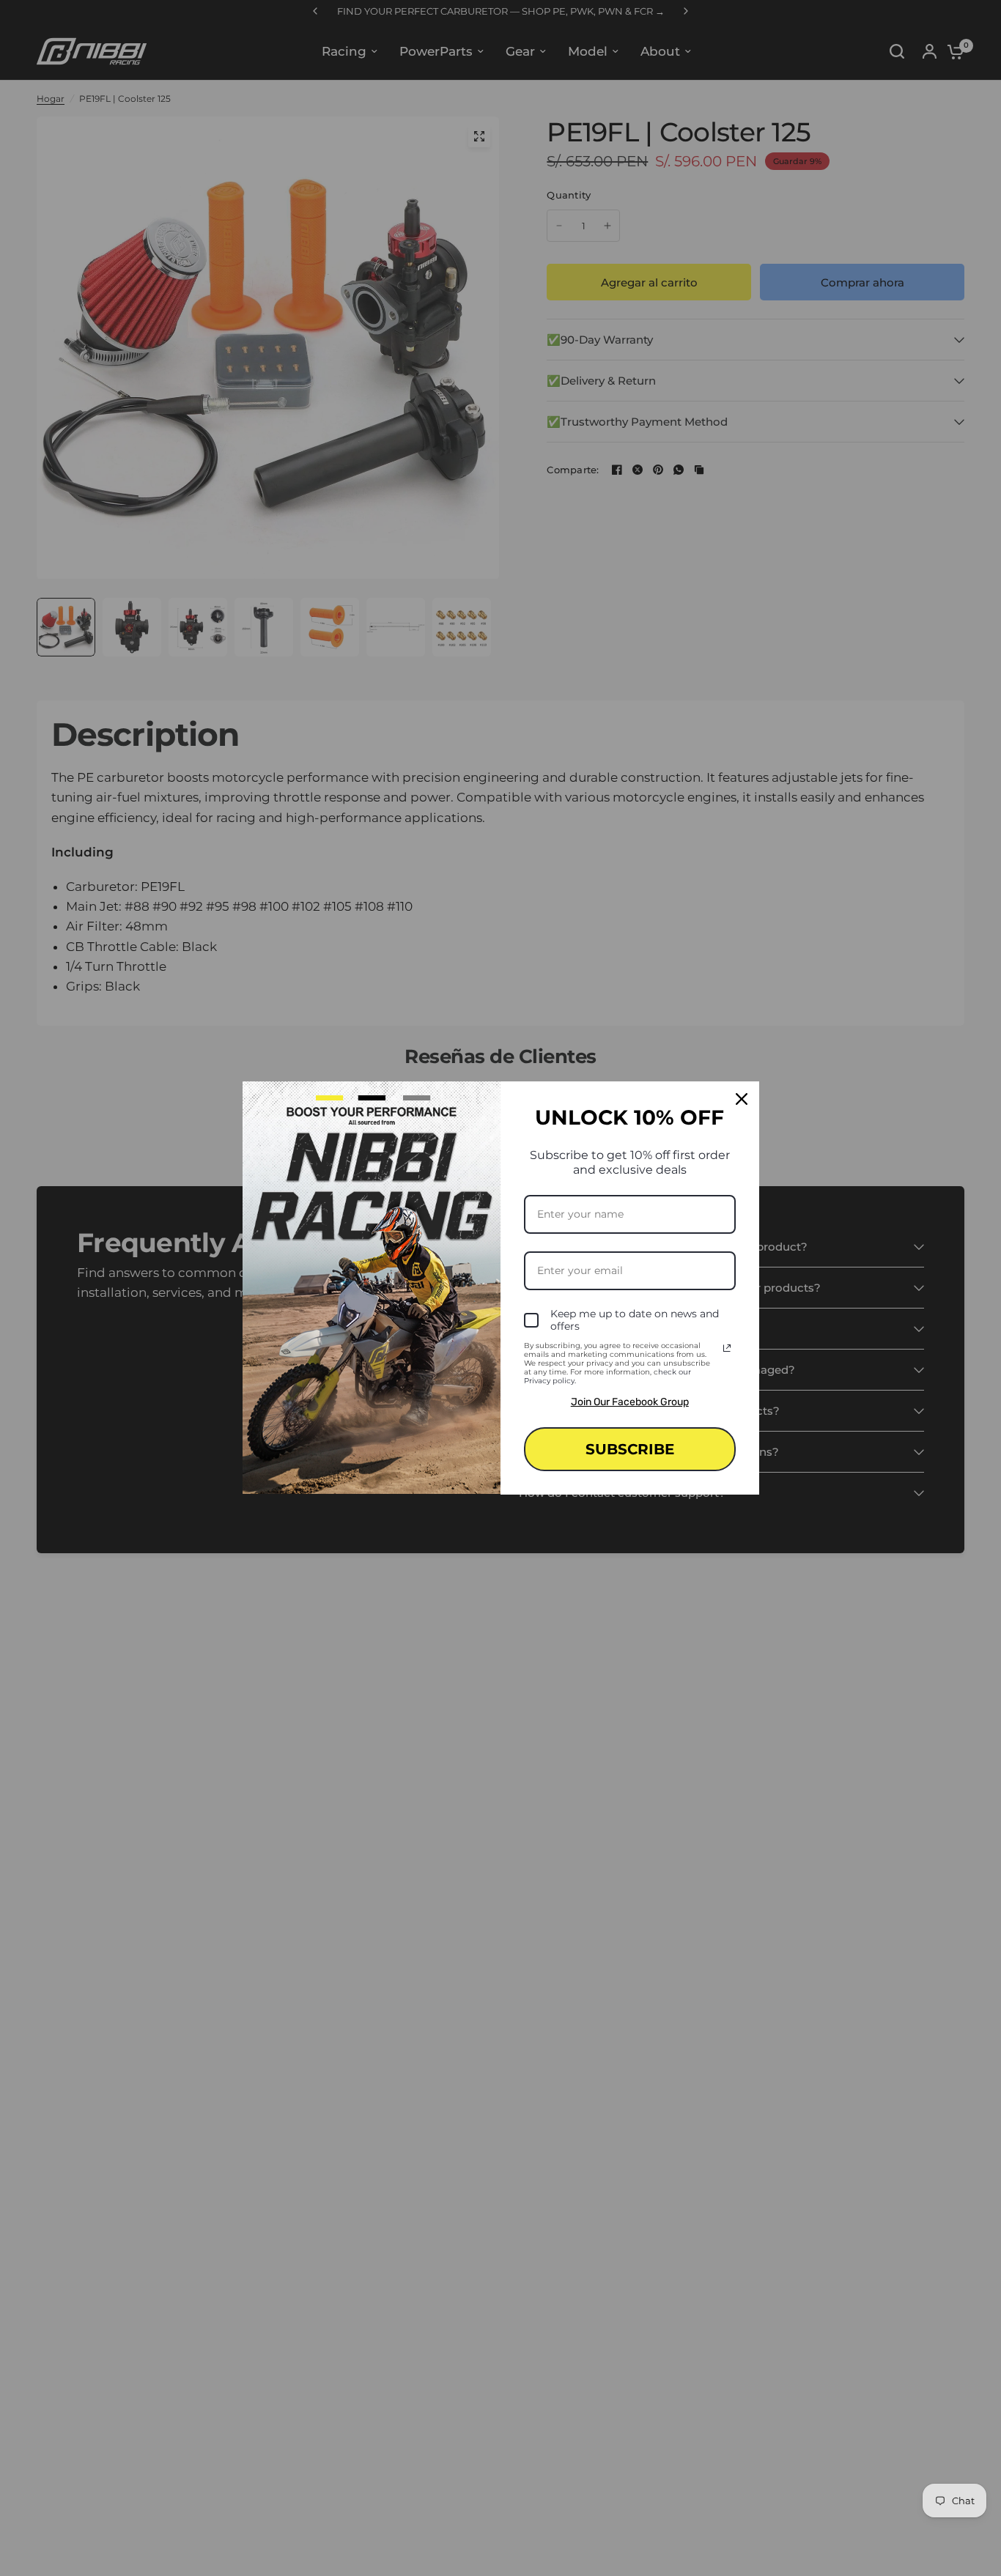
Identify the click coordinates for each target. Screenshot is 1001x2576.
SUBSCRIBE (630, 1449)
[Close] (742, 1099)
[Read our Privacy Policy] (727, 1348)
